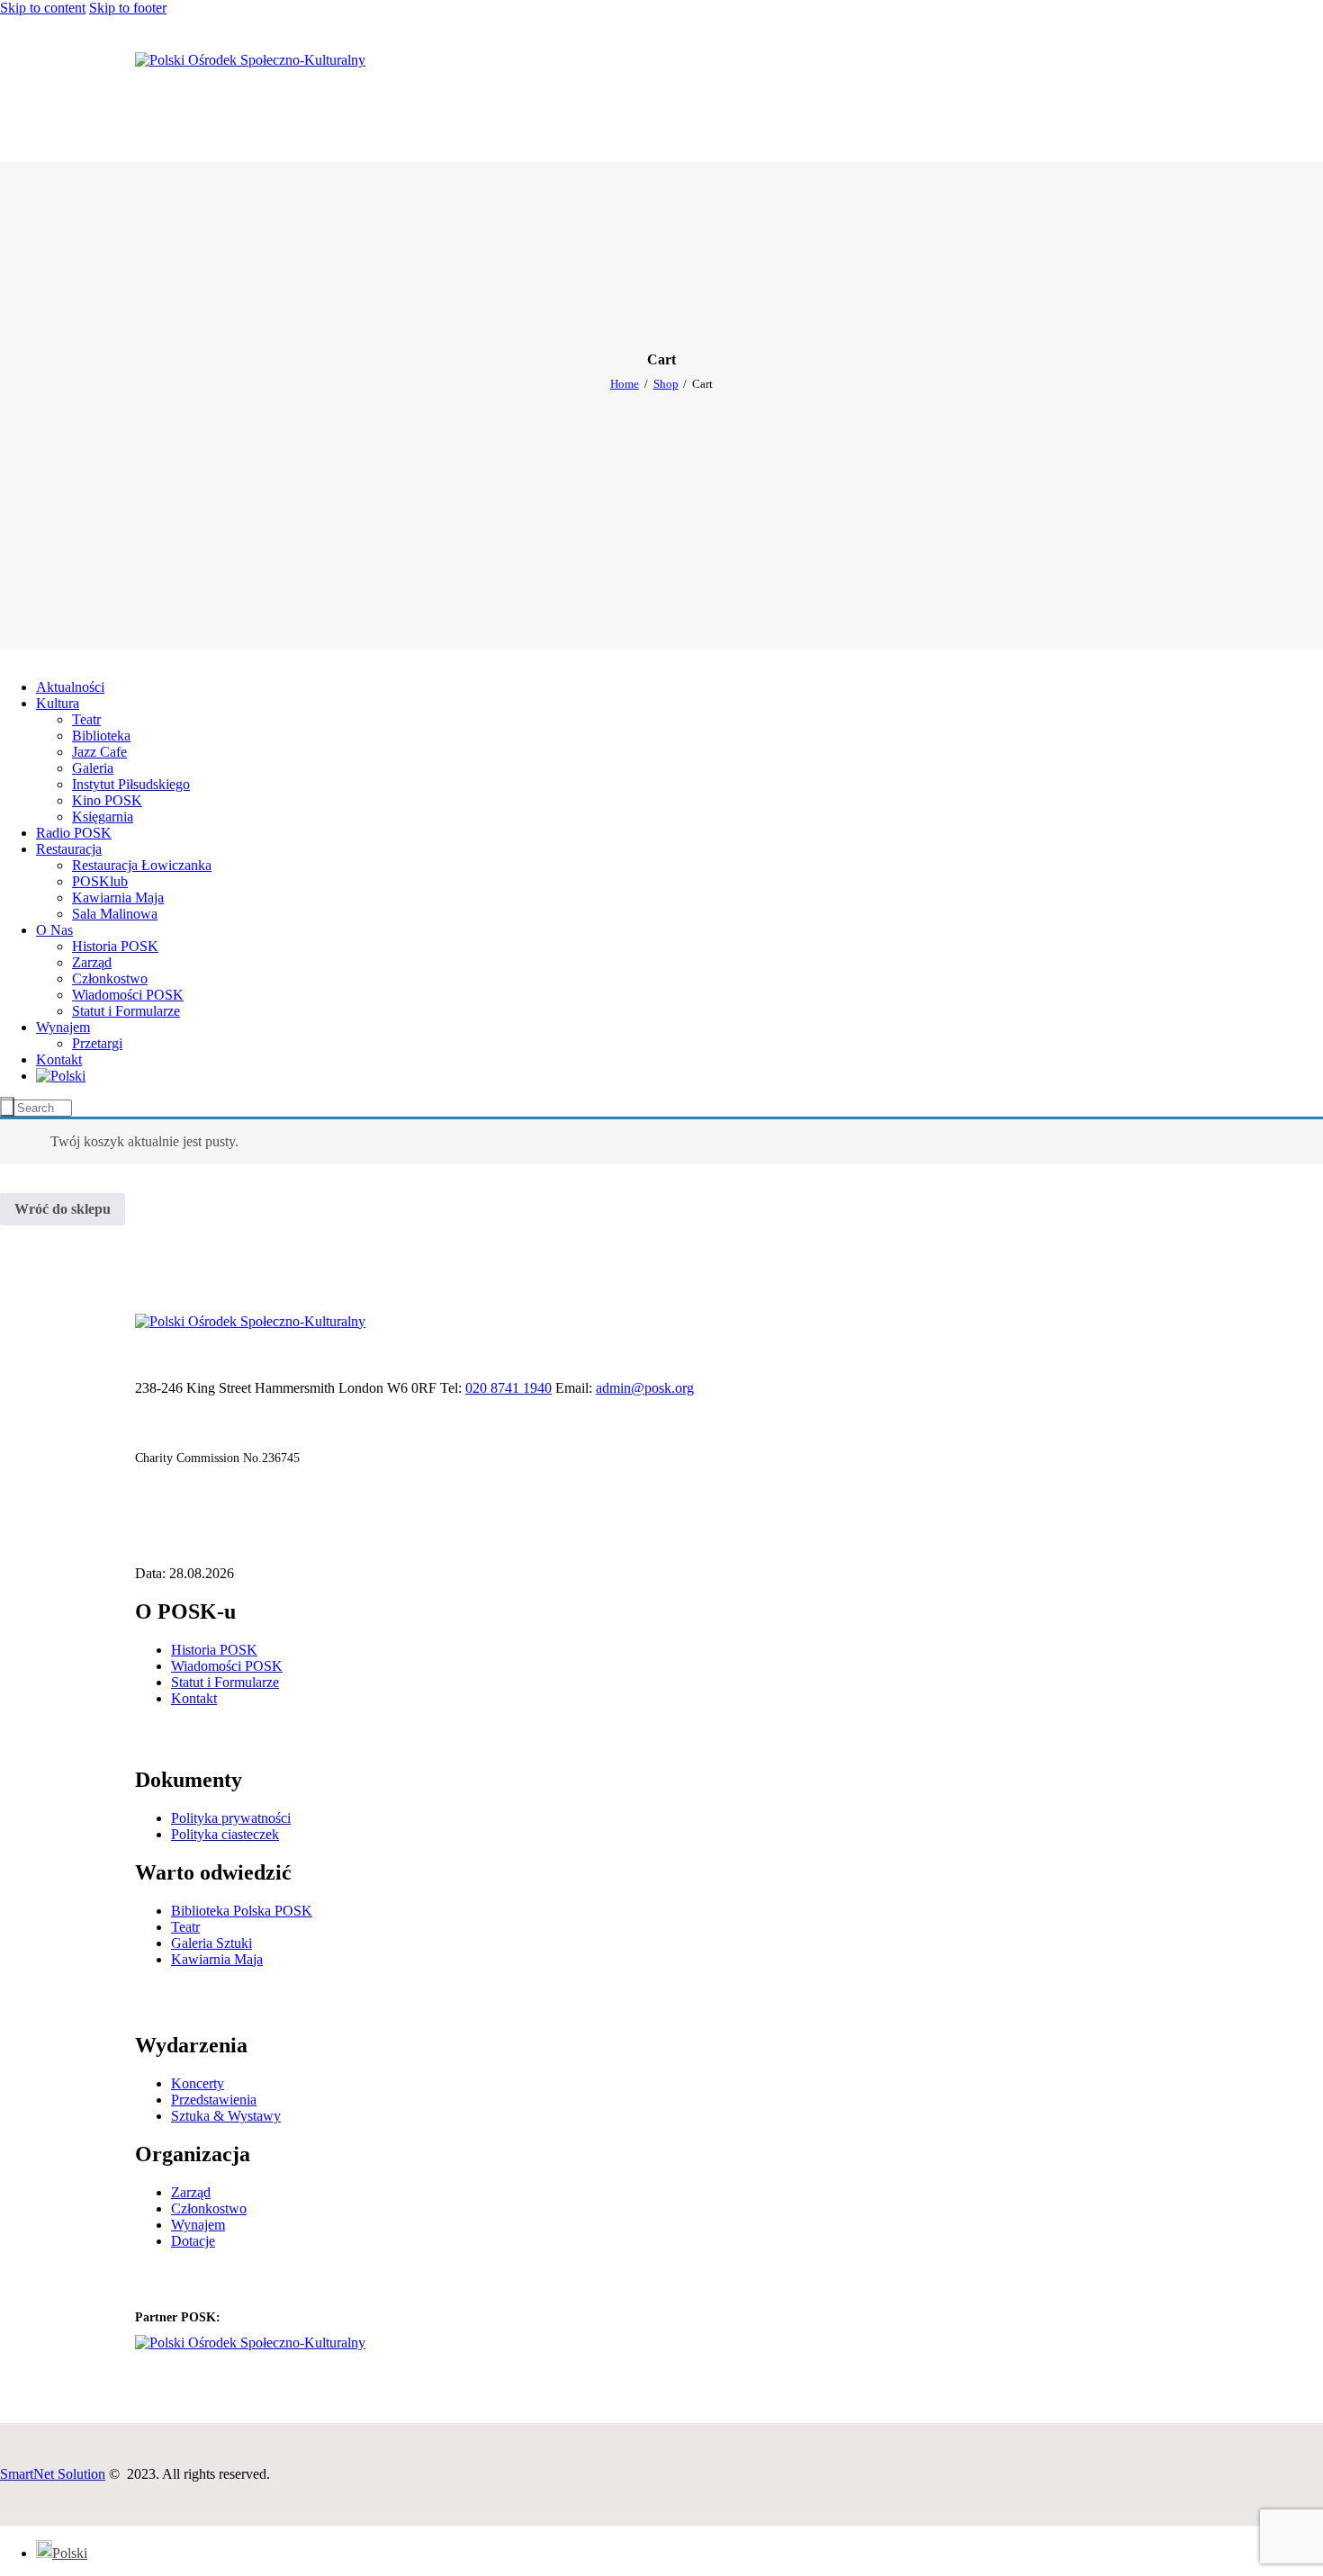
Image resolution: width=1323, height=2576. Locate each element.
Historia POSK (214, 1650)
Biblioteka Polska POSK (242, 1911)
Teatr (185, 1927)
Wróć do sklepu (63, 1209)
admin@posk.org (645, 1388)
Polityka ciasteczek (225, 1834)
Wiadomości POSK (227, 1666)
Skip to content (43, 8)
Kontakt (194, 1698)
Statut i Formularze (225, 1682)
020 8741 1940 (508, 1388)
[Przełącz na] (61, 1076)
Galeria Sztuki (211, 1943)
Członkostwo (209, 2208)
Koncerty (198, 2083)
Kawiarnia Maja (217, 1959)
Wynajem (198, 2225)
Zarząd (191, 2192)
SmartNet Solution (53, 2474)
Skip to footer (128, 8)
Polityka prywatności (231, 1818)
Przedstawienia (214, 2100)
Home (625, 384)
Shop (666, 384)
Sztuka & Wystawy (226, 2116)
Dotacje (193, 2241)
